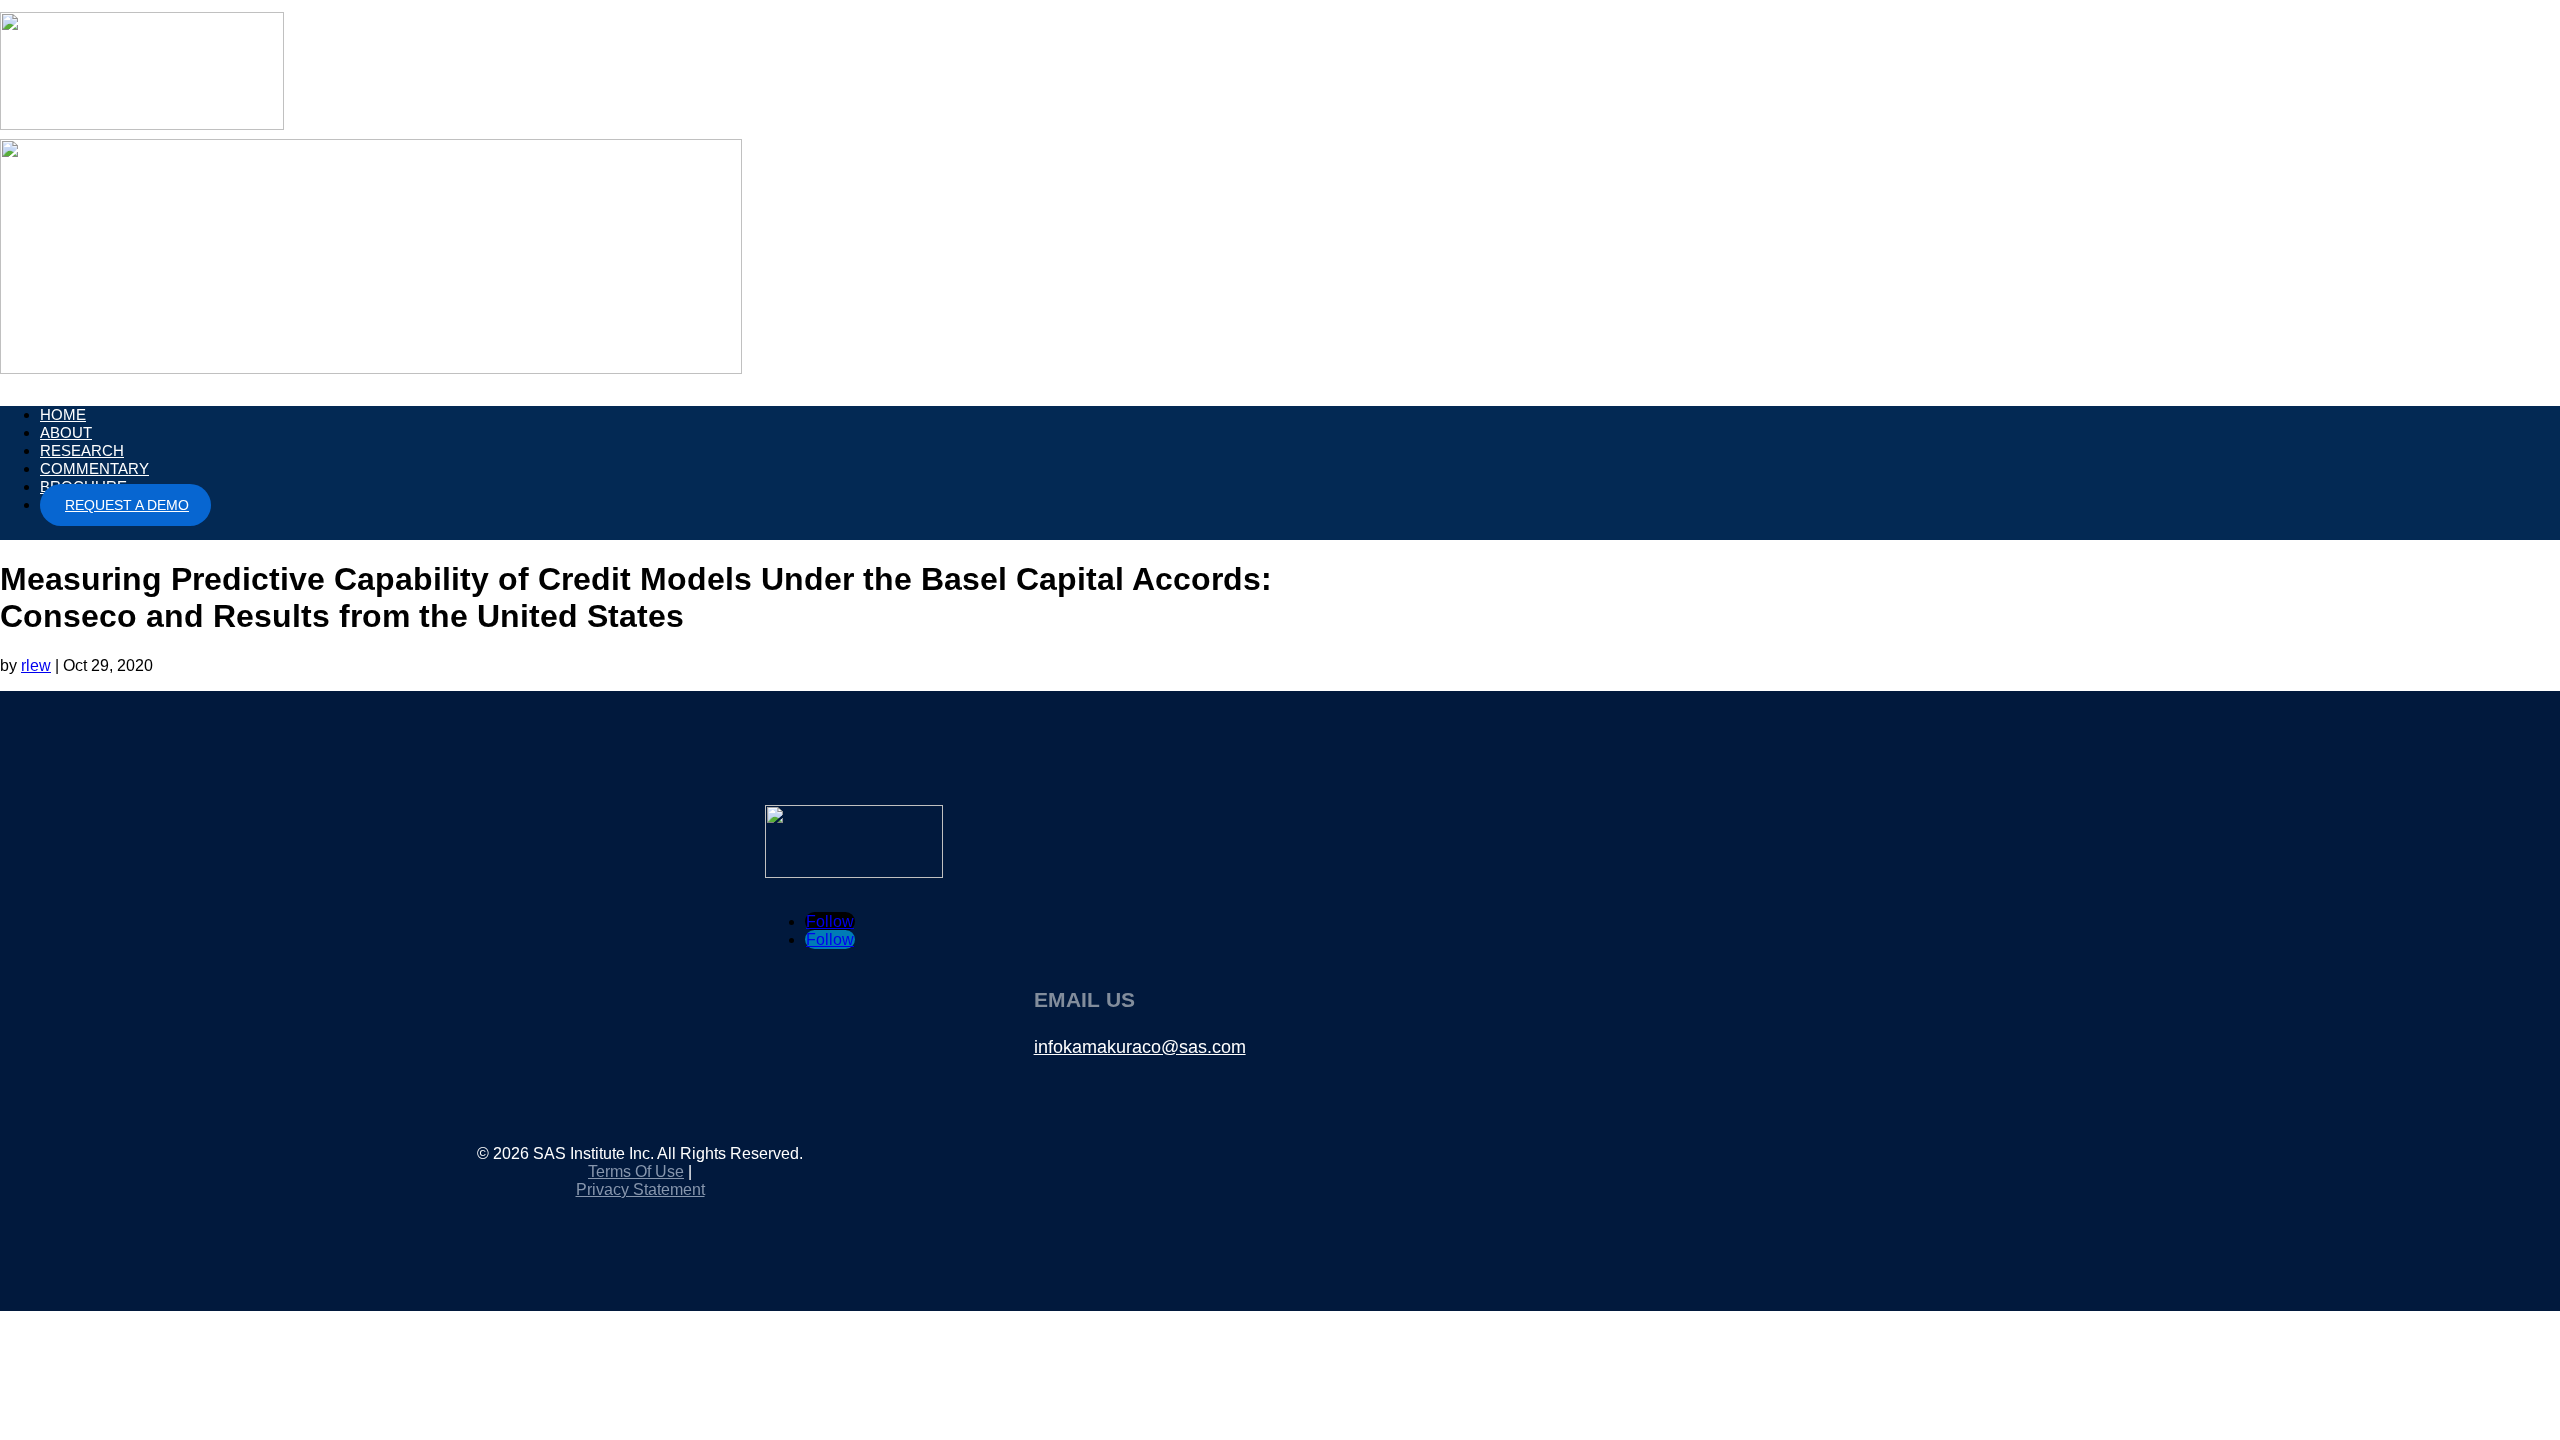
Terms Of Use (636, 1171)
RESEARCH (82, 450)
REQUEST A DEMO (127, 505)
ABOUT (66, 432)
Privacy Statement (640, 1189)
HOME (63, 414)
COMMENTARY (94, 468)
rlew (36, 665)
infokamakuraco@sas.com (1140, 1047)
